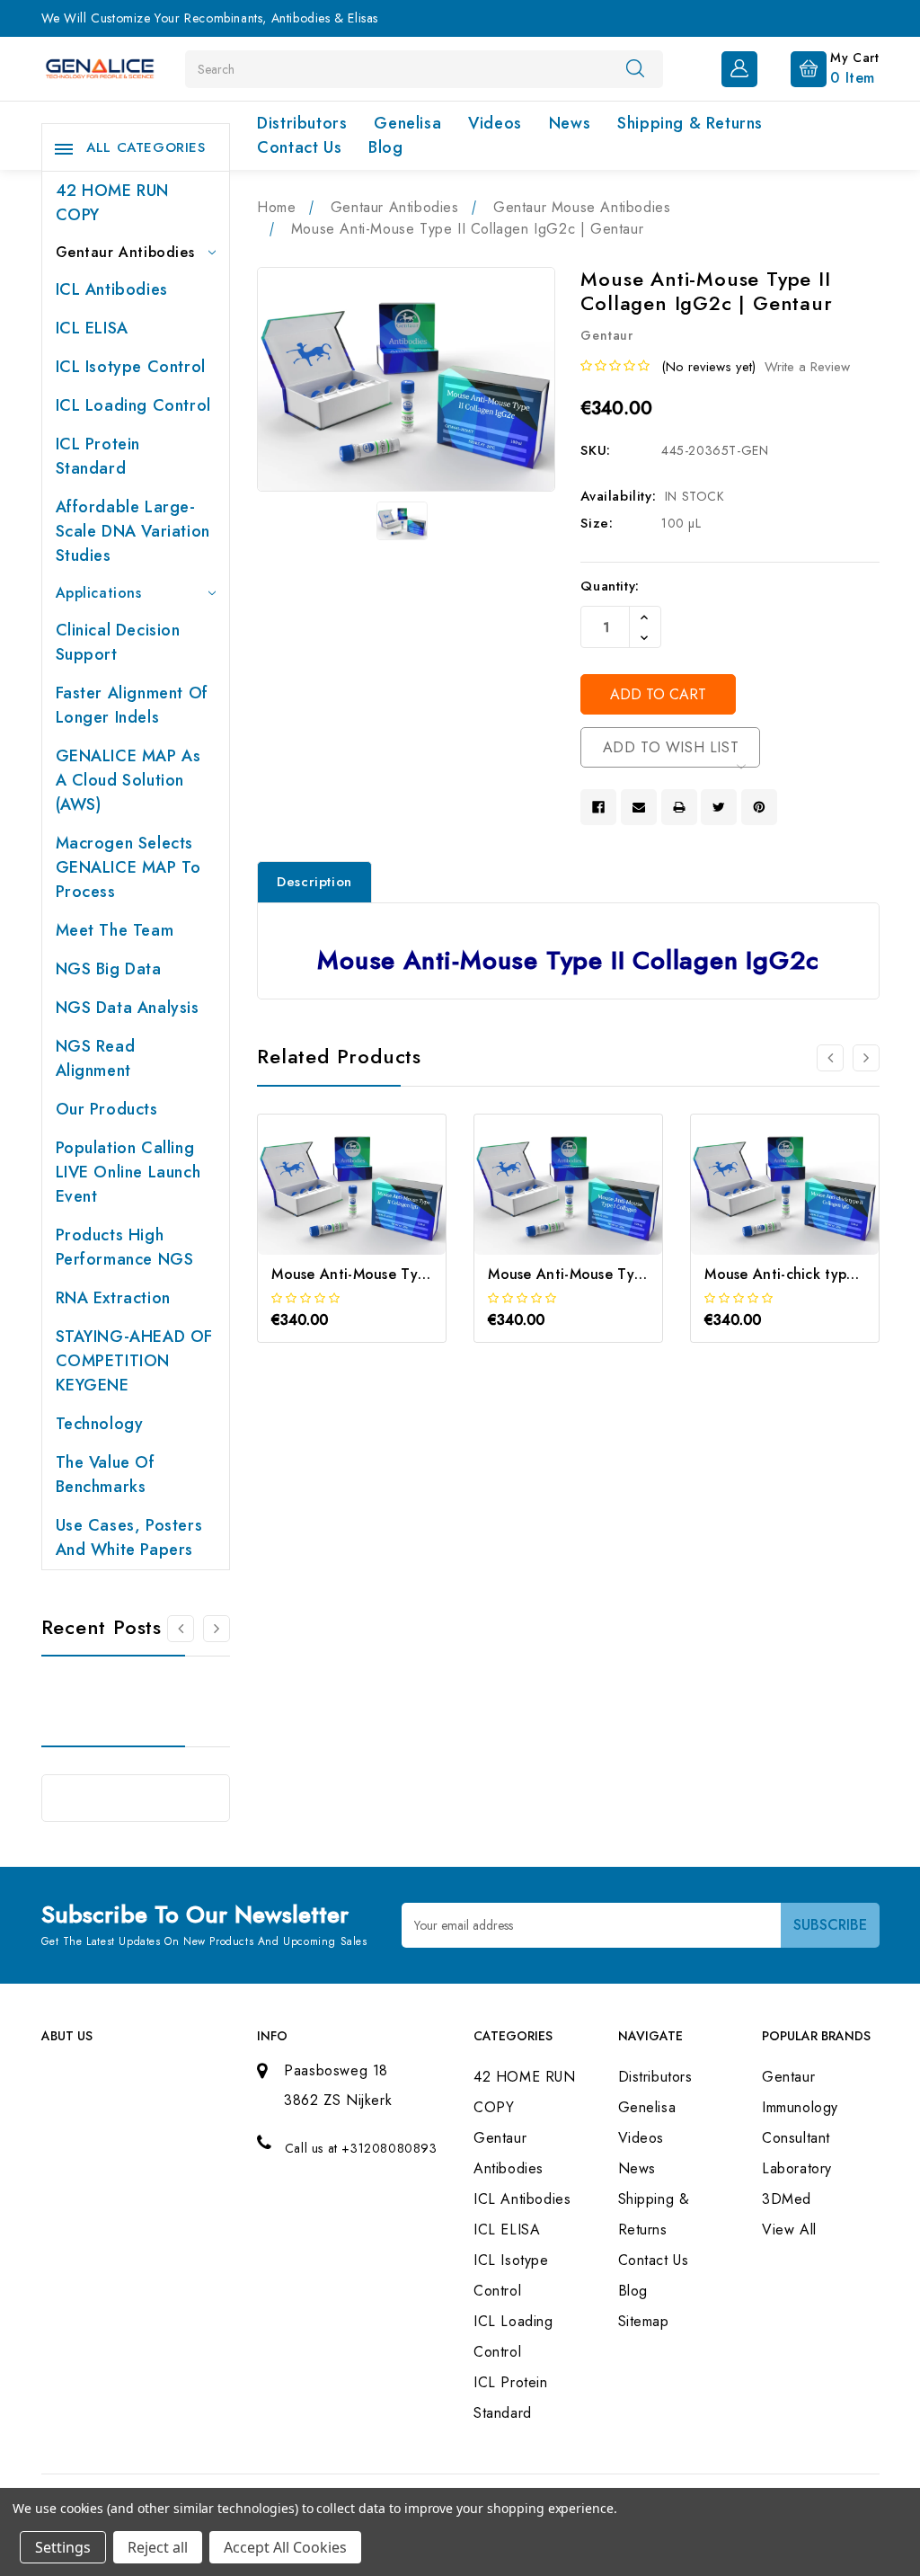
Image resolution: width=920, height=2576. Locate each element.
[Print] (679, 807)
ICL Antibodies (112, 289)
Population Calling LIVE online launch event (128, 1172)
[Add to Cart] (327, 1209)
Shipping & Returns (690, 123)
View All (789, 2230)
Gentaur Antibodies (125, 252)
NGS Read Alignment (96, 1058)
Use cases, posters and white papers (129, 1537)
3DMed (787, 2199)
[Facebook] (598, 807)
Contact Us (299, 147)
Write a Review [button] (807, 367)
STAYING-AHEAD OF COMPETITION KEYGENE (135, 1361)
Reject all (158, 2547)
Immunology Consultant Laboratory (800, 2138)
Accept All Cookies (285, 2547)
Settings (63, 2547)
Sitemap (644, 2321)
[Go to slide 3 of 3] (830, 1058)
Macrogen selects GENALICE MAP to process (128, 867)
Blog (385, 147)
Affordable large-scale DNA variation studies (133, 531)
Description (314, 882)
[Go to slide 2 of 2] (181, 1629)
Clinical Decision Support (118, 642)
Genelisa (407, 123)
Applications (99, 593)
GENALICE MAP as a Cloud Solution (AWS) (128, 780)
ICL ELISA (92, 328)
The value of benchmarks (106, 1475)
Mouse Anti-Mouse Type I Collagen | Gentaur (643, 1274)
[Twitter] (719, 807)
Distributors (302, 123)
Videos (495, 123)
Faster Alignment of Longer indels (132, 705)
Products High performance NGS (125, 1247)
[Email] (639, 807)
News (570, 123)
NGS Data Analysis (128, 1008)
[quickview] (376, 1209)
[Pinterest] (759, 807)
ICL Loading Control (133, 405)
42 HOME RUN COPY (113, 203)
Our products (107, 1109)
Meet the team (115, 930)
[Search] (635, 68)
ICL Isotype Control (131, 367)
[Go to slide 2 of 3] (866, 1058)
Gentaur (788, 2077)
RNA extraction (113, 1298)
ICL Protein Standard (98, 456)
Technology (100, 1424)
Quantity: (610, 586)
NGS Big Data (109, 969)
